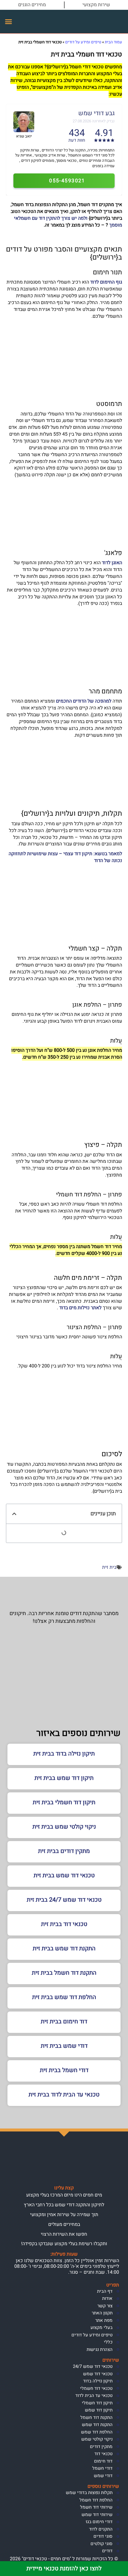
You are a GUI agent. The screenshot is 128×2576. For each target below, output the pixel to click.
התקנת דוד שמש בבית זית (64, 1948)
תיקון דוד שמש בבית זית (64, 1778)
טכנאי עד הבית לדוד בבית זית (64, 2095)
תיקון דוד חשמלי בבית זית (64, 1802)
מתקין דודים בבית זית (64, 1851)
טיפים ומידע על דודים (83, 42)
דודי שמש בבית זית (64, 2046)
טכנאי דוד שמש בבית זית (64, 1875)
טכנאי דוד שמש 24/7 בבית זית (64, 1900)
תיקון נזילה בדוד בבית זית (64, 1754)
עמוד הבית (113, 42)
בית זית (109, 1567)
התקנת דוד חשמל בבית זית (64, 1973)
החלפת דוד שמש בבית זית (64, 1997)
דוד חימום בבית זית (64, 2021)
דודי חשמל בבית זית (64, 2070)
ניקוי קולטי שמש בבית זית (64, 1827)
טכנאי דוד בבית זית (64, 1924)
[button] (9, 22)
